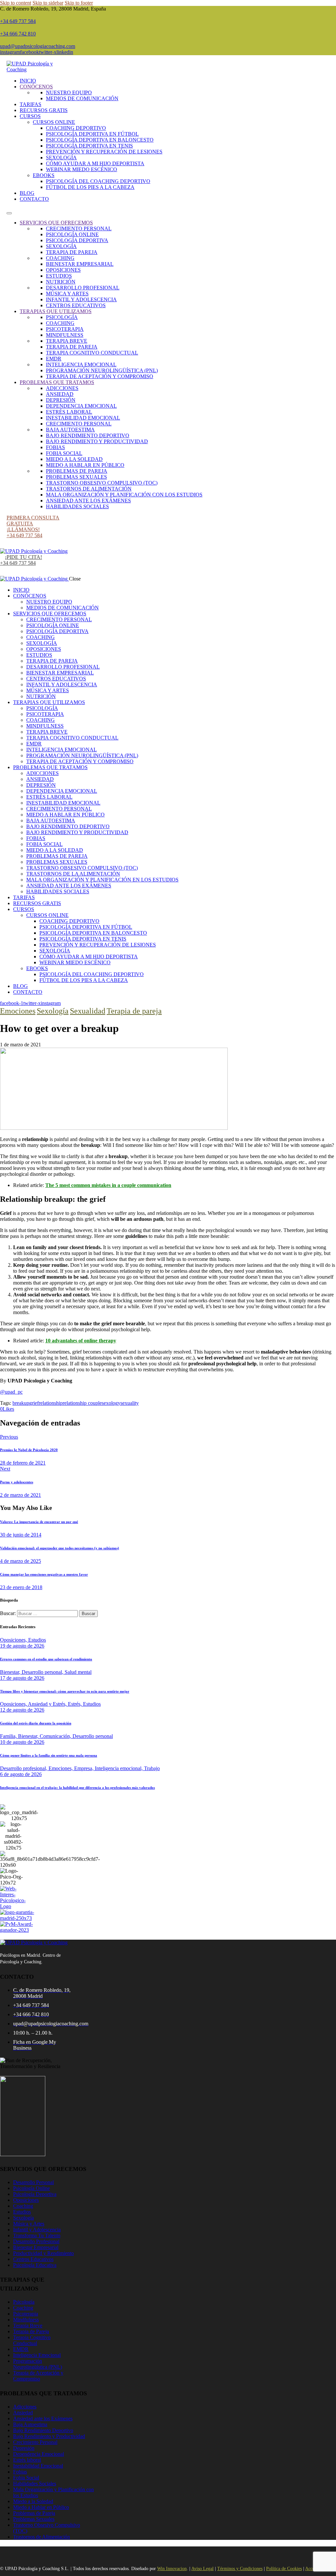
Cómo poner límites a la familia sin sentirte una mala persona (49, 1755)
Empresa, (84, 1768)
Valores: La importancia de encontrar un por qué (39, 1522)
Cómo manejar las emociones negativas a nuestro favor (44, 1574)
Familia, (9, 1736)
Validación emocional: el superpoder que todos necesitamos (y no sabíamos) (60, 1548)
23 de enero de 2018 (21, 1587)
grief (34, 1403)
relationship (51, 1403)
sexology (111, 1403)
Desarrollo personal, (43, 1672)
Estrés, (75, 1704)
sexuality (130, 1403)
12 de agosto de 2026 (22, 1710)
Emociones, (61, 1768)
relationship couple (82, 1403)
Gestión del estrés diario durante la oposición (36, 1723)
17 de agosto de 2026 (22, 1678)
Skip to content (16, 3)
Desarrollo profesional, (24, 1768)
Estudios (37, 1640)
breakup (21, 1403)
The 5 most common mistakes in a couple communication (108, 1185)
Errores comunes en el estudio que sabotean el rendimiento (46, 1659)
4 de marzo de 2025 (21, 1561)
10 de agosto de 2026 (22, 1742)
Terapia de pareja (134, 1011)
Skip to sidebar (48, 3)
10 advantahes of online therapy (81, 1341)
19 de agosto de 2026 (22, 1646)
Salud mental (78, 1672)
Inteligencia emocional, (119, 1768)
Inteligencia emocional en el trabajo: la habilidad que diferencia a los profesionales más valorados (77, 1788)
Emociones (18, 1011)
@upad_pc (11, 1392)
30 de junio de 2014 (21, 1535)
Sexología (53, 1011)
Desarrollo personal (93, 1736)
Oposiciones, (14, 1640)
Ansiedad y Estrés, (48, 1704)
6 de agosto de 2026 (21, 1774)
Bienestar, (11, 1672)
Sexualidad (88, 1011)
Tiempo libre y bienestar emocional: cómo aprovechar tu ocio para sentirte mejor (65, 1691)
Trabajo (152, 1768)
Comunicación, (56, 1736)
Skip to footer (79, 3)
